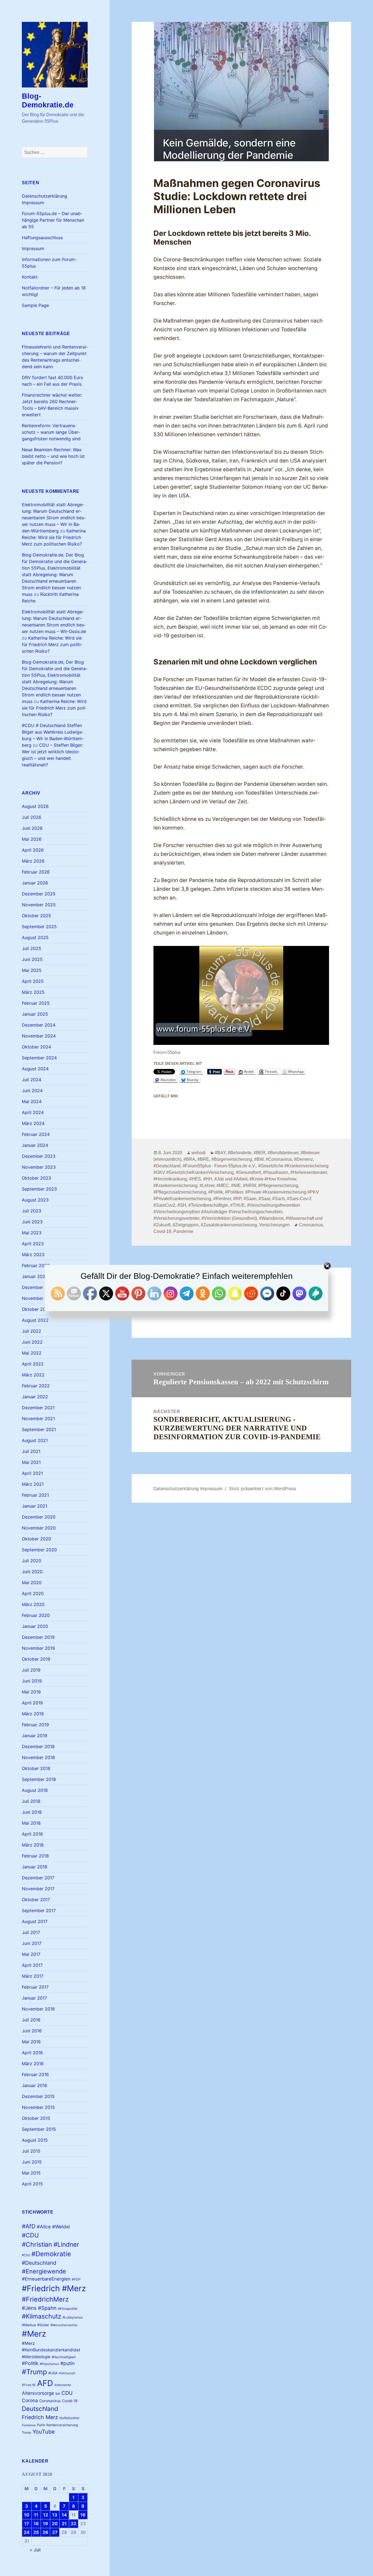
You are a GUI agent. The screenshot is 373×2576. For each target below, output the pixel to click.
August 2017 (35, 1921)
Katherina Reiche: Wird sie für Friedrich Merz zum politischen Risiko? (54, 537)
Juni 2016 (32, 2031)
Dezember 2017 (38, 1878)
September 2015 (39, 2129)
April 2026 (33, 850)
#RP (237, 1199)
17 (27, 2524)
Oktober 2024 (36, 1047)
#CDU (30, 2235)
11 (36, 2515)
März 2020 (33, 1604)
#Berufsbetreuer (283, 1153)
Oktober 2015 (36, 2118)
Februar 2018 (35, 1856)
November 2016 (38, 2009)
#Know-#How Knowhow (273, 1179)
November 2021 (38, 1419)
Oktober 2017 (36, 1900)
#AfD (29, 2226)
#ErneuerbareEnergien (46, 2279)
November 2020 (39, 1528)
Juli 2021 (31, 1451)
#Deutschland (39, 2263)
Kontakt (30, 277)
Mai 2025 (32, 970)
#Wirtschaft (67, 2373)
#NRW (249, 1186)
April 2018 (32, 1834)
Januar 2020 (35, 1626)
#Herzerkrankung (170, 1179)
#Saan (250, 1199)
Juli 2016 (31, 2020)
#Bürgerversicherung (232, 1159)
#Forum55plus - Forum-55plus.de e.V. (219, 1166)
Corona (30, 2400)
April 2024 (33, 1112)
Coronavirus (50, 2401)
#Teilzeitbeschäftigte (208, 1205)
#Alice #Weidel (53, 2227)
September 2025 (39, 927)
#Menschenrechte (64, 2325)
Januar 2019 (35, 1736)
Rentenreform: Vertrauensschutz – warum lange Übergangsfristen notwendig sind (51, 432)
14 (64, 2515)
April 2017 (32, 1965)
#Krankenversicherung (175, 1186)
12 (46, 2515)
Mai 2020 (32, 1582)
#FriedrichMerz (45, 2299)
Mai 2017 (31, 1954)
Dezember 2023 (39, 1156)
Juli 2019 (31, 1670)
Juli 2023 (32, 1211)
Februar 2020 (36, 1615)
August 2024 (35, 1069)
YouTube (44, 2432)
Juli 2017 (31, 1932)
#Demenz (304, 1159)
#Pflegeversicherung (278, 1186)
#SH (182, 1205)
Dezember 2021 (38, 1408)
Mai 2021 (31, 1462)
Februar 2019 (35, 1725)
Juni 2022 (32, 1342)
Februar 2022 (36, 1386)
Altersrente (63, 2385)
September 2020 (39, 1550)
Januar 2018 (35, 1867)
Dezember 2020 (39, 1517)
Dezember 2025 (39, 894)
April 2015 (32, 2184)
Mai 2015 (31, 2173)
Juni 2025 (32, 959)
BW (58, 2394)
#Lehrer (207, 1186)
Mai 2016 (31, 2042)
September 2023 (39, 1189)
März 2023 (33, 1255)
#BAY (220, 1153)
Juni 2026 (32, 828)
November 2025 (39, 905)
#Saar (264, 1199)
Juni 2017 (32, 1943)
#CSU (26, 2255)
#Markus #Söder (35, 2325)
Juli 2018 (31, 1801)
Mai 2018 (31, 1823)
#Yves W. (29, 2385)
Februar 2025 (36, 1003)
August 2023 (35, 1200)
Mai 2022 (32, 1353)
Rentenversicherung (62, 2425)
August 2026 (35, 806)
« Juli (35, 2550)
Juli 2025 (32, 948)
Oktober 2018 (36, 1768)
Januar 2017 (34, 1998)
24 (27, 2532)
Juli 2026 (32, 817)
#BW (259, 1159)
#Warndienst (271, 1218)
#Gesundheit (248, 1172)
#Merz (34, 2334)
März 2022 (33, 1375)
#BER (260, 1153)
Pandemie (29, 2425)
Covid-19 (70, 2401)
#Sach (279, 1199)
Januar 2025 (35, 1014)
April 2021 (32, 1473)
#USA (53, 2373)
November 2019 (38, 1648)
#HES (195, 1179)
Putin (41, 2425)
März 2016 (33, 2064)
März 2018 (33, 1845)
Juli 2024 (32, 1080)
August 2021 (35, 1440)
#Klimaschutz (42, 2316)
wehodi (199, 1153)
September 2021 (39, 1429)
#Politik (30, 2363)
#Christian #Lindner (51, 2244)
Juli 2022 (32, 1331)
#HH (208, 1179)
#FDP (76, 2279)
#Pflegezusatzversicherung (180, 1192)
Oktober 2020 (36, 1539)
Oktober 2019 (36, 1659)
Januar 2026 (35, 883)
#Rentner (222, 1199)
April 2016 (32, 2053)
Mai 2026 (32, 839)
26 (45, 2532)
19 (45, 2524)
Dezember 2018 (38, 1746)
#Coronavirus (279, 1159)
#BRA (189, 1159)
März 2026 (33, 861)
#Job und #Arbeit (231, 1179)
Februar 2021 (35, 1495)
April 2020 (33, 1593)
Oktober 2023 (36, 1178)
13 (55, 2515)
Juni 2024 (32, 1091)
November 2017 (38, 1889)
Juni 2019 (32, 1681)
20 (55, 2524)
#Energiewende (44, 2271)
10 (27, 2515)
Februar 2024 (36, 1134)
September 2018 (39, 1779)
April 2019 (32, 1703)
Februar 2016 (35, 2074)
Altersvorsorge (38, 2393)
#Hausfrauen (276, 1172)
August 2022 (35, 1320)
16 (83, 2515)
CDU (67, 2393)
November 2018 (38, 1757)
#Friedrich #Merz (54, 2288)
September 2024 (39, 1058)
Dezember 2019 (38, 1637)
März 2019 (33, 1714)
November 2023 (39, 1167)
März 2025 (33, 992)
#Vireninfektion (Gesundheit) (229, 1218)
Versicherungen (274, 1225)
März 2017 (33, 1976)
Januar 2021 (35, 1506)
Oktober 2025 (36, 916)
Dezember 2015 (38, 2096)
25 (36, 2532)
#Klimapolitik (68, 2309)
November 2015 (38, 2107)
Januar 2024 (35, 1145)
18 (36, 2524)
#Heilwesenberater (309, 1172)
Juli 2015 (31, 2151)
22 (73, 2524)
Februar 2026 (36, 872)
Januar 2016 (35, 2085)
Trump (26, 2433)
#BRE (203, 1159)
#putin (67, 2363)
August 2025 (35, 937)
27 (55, 2532)
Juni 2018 (32, 1812)
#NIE (236, 1186)
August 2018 (35, 1790)
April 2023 (33, 1244)
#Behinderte (240, 1153)
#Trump (34, 2372)
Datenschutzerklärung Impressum (188, 1488)
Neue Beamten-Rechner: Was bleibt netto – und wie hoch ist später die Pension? (53, 456)
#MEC (223, 1186)
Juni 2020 (32, 1572)
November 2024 (39, 1036)
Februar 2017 (35, 1987)
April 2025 (33, 981)
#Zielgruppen (186, 1225)
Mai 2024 (32, 1101)
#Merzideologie (36, 2357)
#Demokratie (51, 2254)
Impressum (33, 248)
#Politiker (234, 1192)
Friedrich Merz (40, 2417)
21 (64, 2524)
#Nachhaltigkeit (64, 2357)
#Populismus (49, 2364)
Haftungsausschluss (42, 238)
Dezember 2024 (39, 1025)
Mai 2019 (31, 1692)
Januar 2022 (35, 1397)
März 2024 (33, 1123)
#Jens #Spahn (39, 2308)
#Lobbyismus (73, 2317)
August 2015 (35, 2140)
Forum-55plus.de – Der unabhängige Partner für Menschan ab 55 (53, 220)
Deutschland (40, 2409)
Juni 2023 (32, 1222)
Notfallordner (69, 2418)
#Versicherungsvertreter (176, 1218)
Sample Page (35, 305)
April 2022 (33, 1364)
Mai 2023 (32, 1233)
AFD (45, 2383)
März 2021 (33, 1484)
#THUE (238, 1205)
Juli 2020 (32, 1561)
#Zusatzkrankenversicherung (229, 1225)
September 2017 (39, 1910)
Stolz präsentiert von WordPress (262, 1488)
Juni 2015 (32, 2162)
